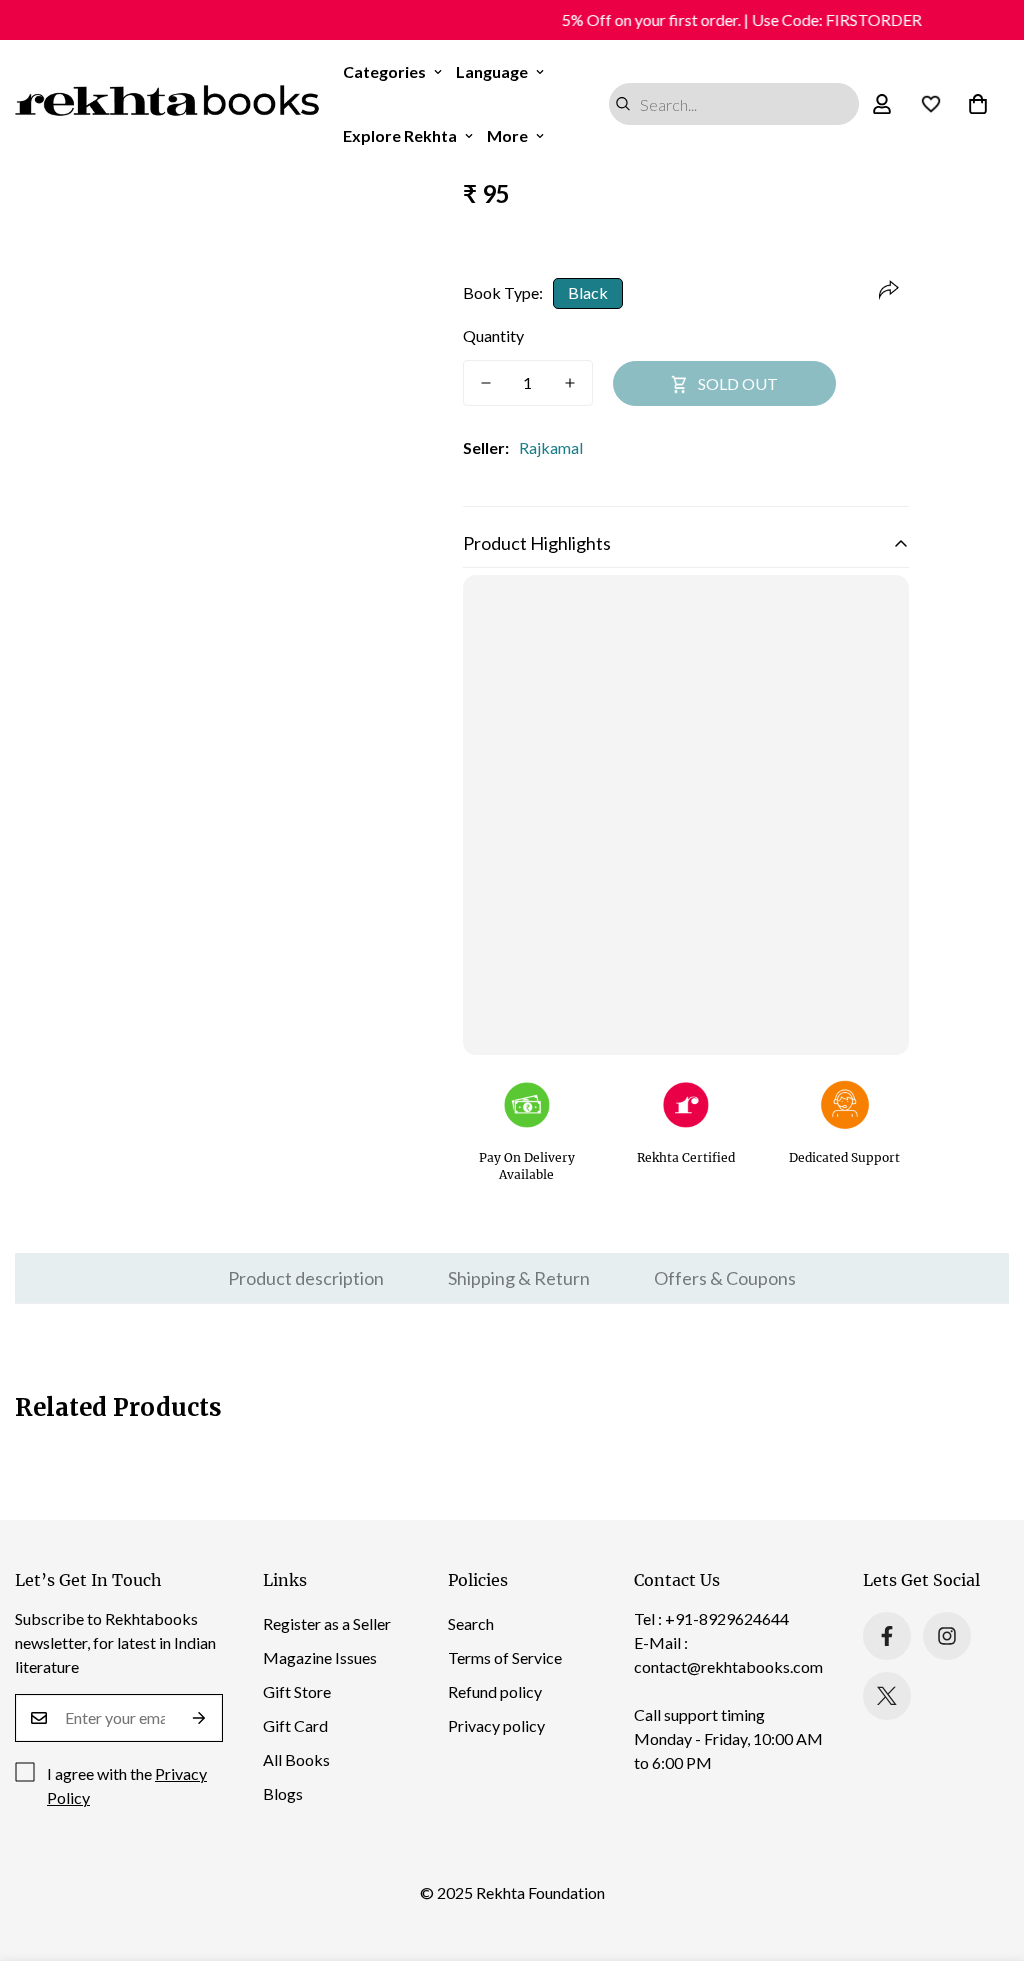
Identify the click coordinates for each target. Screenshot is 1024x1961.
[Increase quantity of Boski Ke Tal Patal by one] (570, 383)
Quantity (493, 335)
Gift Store (297, 1691)
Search (471, 1623)
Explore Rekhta (400, 135)
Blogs (283, 1793)
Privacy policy (496, 1725)
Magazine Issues (320, 1657)
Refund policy (495, 1691)
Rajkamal (551, 447)
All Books (296, 1759)
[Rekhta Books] (167, 104)
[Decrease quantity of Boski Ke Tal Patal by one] (486, 383)
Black (588, 292)
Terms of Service (505, 1657)
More (507, 135)
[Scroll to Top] (985, 1852)
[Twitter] (887, 1696)
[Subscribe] (199, 1718)
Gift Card (295, 1725)
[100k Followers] (947, 1636)
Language (492, 71)
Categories (384, 71)
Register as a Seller (327, 1623)
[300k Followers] (887, 1636)
